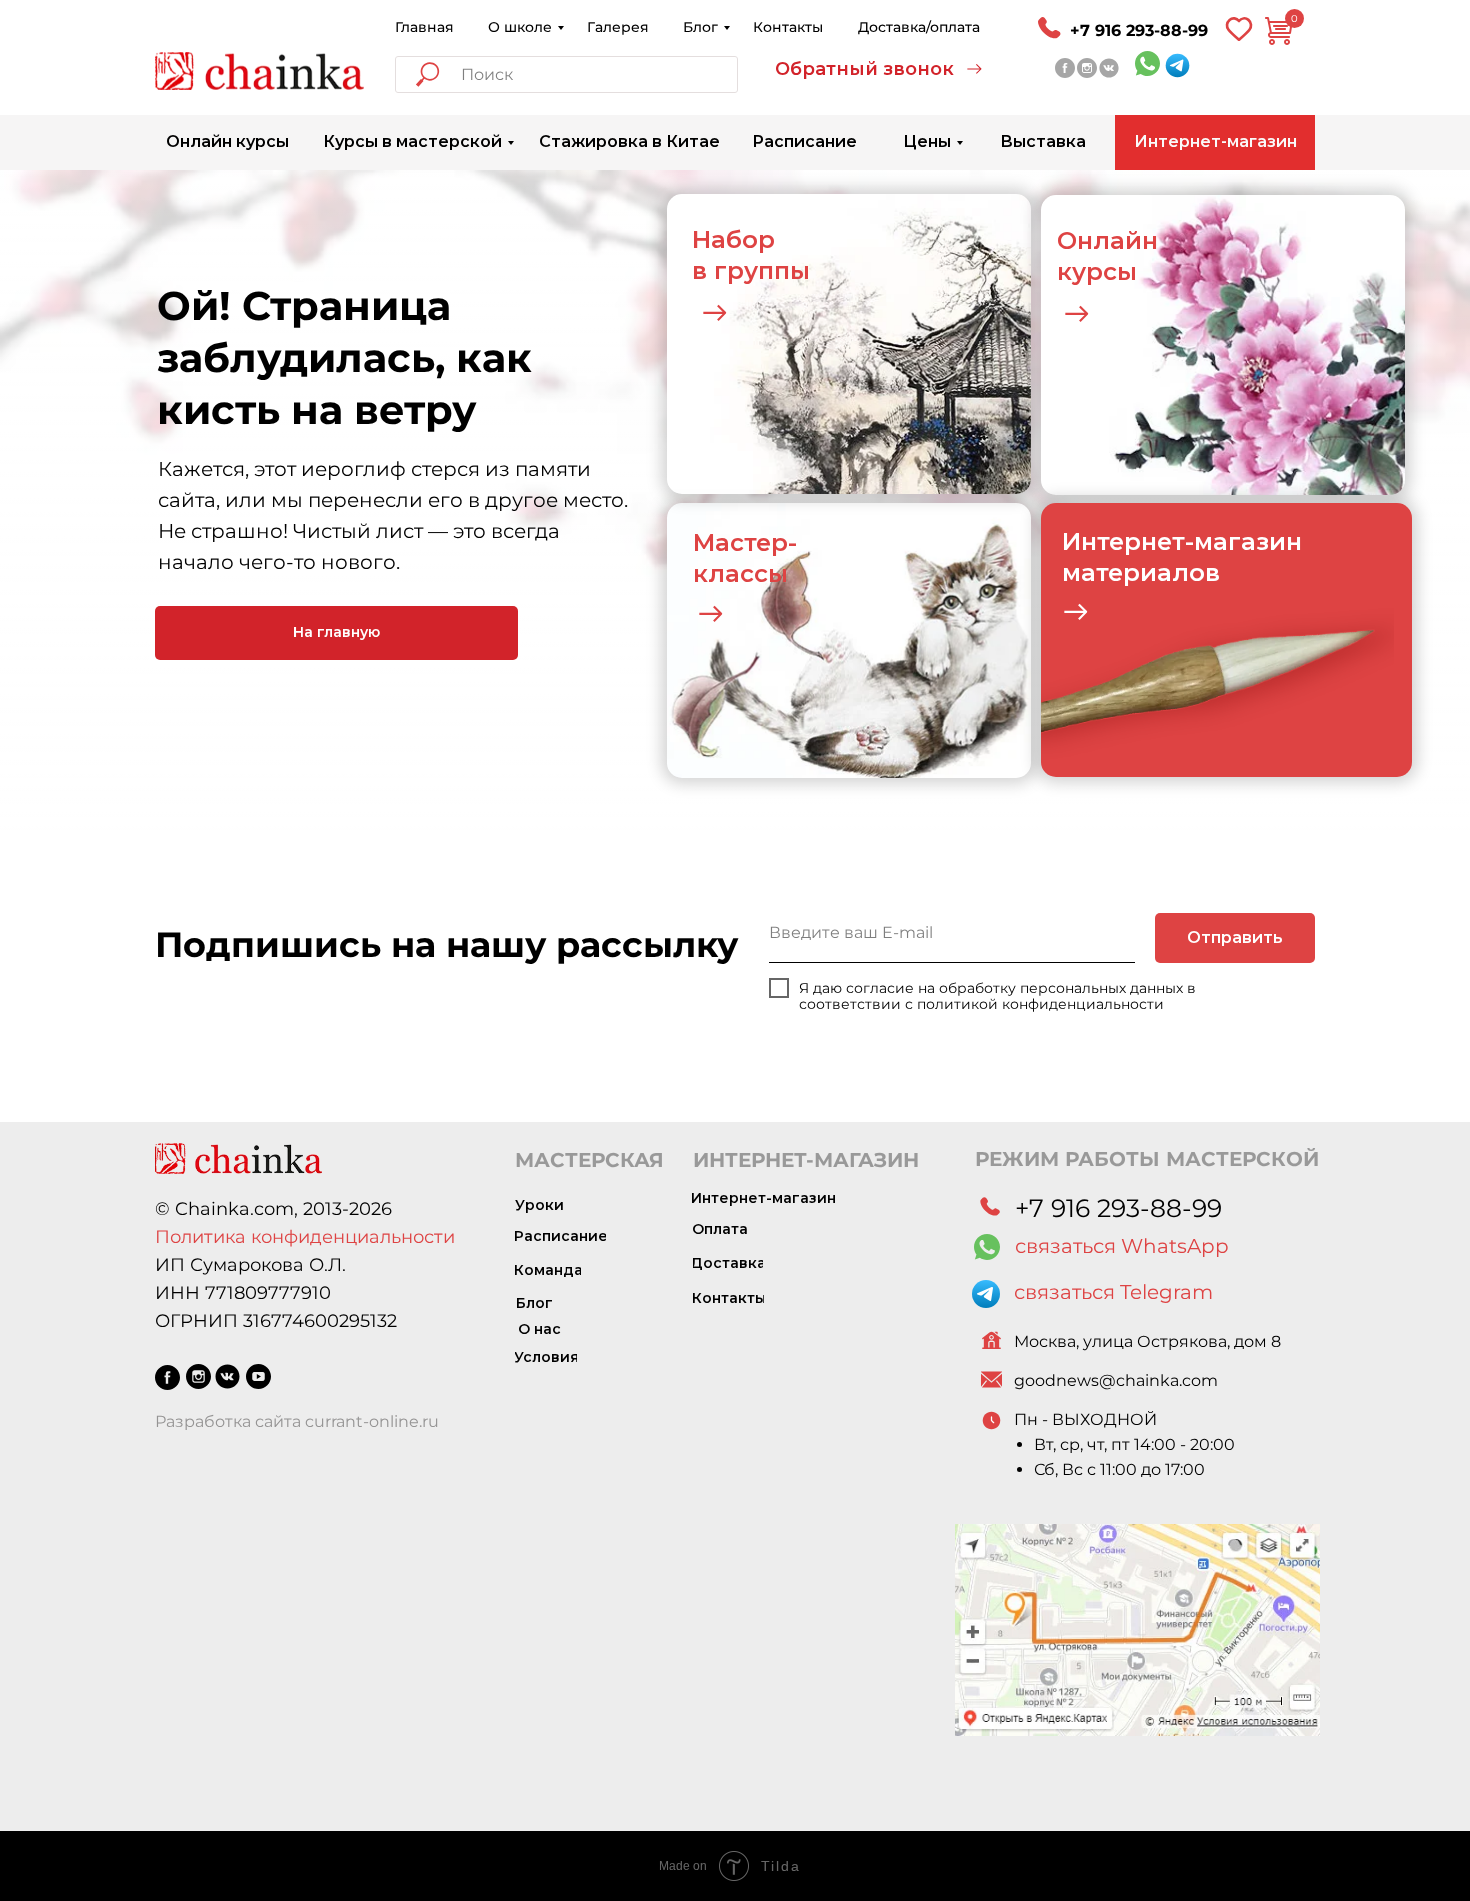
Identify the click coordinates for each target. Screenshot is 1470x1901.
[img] (259, 71)
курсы (1097, 271)
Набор (733, 239)
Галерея (618, 27)
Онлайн (1107, 240)
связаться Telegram (1113, 1292)
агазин (1257, 541)
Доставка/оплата (919, 27)
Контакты (788, 27)
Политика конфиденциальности (305, 1237)
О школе (520, 27)
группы (762, 270)
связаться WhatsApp (1122, 1246)
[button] (879, 69)
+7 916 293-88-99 (1139, 30)
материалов (1141, 572)
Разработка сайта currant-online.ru (297, 1421)
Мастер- (745, 542)
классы (740, 573)
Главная (424, 27)
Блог (700, 27)
